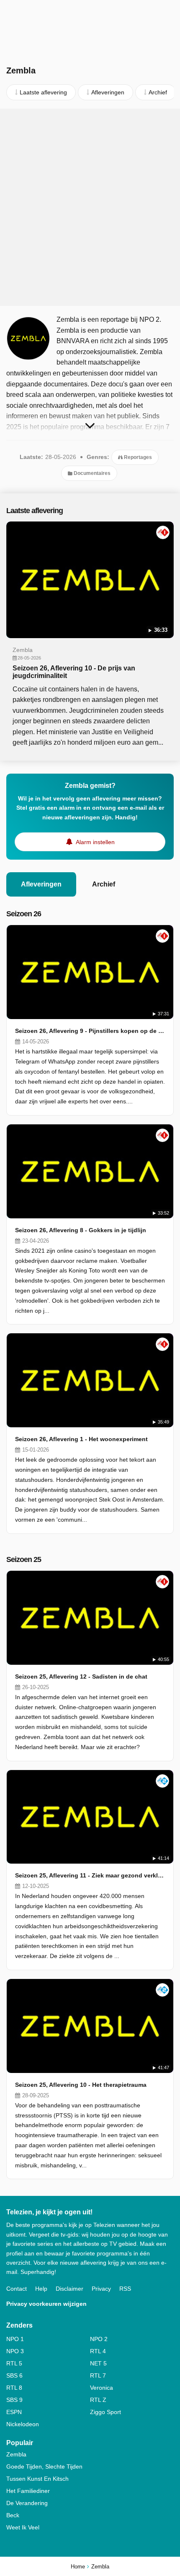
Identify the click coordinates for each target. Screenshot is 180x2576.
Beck (13, 2515)
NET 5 (98, 2363)
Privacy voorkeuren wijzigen (46, 2304)
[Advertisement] (90, 207)
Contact (17, 2289)
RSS (125, 2289)
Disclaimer (69, 2289)
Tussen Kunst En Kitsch (37, 2479)
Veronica (102, 2388)
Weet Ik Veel (23, 2527)
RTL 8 (14, 2388)
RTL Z (98, 2400)
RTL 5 (14, 2363)
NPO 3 (15, 2351)
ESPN (14, 2412)
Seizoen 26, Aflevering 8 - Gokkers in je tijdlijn (81, 1230)
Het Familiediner (28, 2491)
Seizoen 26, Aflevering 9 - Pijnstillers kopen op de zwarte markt (90, 1031)
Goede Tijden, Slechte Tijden (44, 2466)
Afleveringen (41, 884)
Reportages (137, 457)
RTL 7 (98, 2375)
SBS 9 (14, 2400)
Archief (104, 884)
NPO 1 (15, 2339)
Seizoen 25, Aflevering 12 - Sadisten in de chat (81, 1676)
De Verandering (27, 2503)
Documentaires (91, 473)
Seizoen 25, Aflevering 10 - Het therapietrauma (81, 2085)
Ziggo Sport (105, 2412)
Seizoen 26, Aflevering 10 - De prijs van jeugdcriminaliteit (74, 672)
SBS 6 (14, 2375)
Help (41, 2289)
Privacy (101, 2289)
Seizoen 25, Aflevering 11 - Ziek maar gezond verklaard (90, 1875)
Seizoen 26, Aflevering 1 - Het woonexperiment (81, 1439)
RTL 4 (98, 2351)
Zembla (16, 2454)
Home (78, 2567)
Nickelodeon (23, 2424)
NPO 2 (99, 2339)
